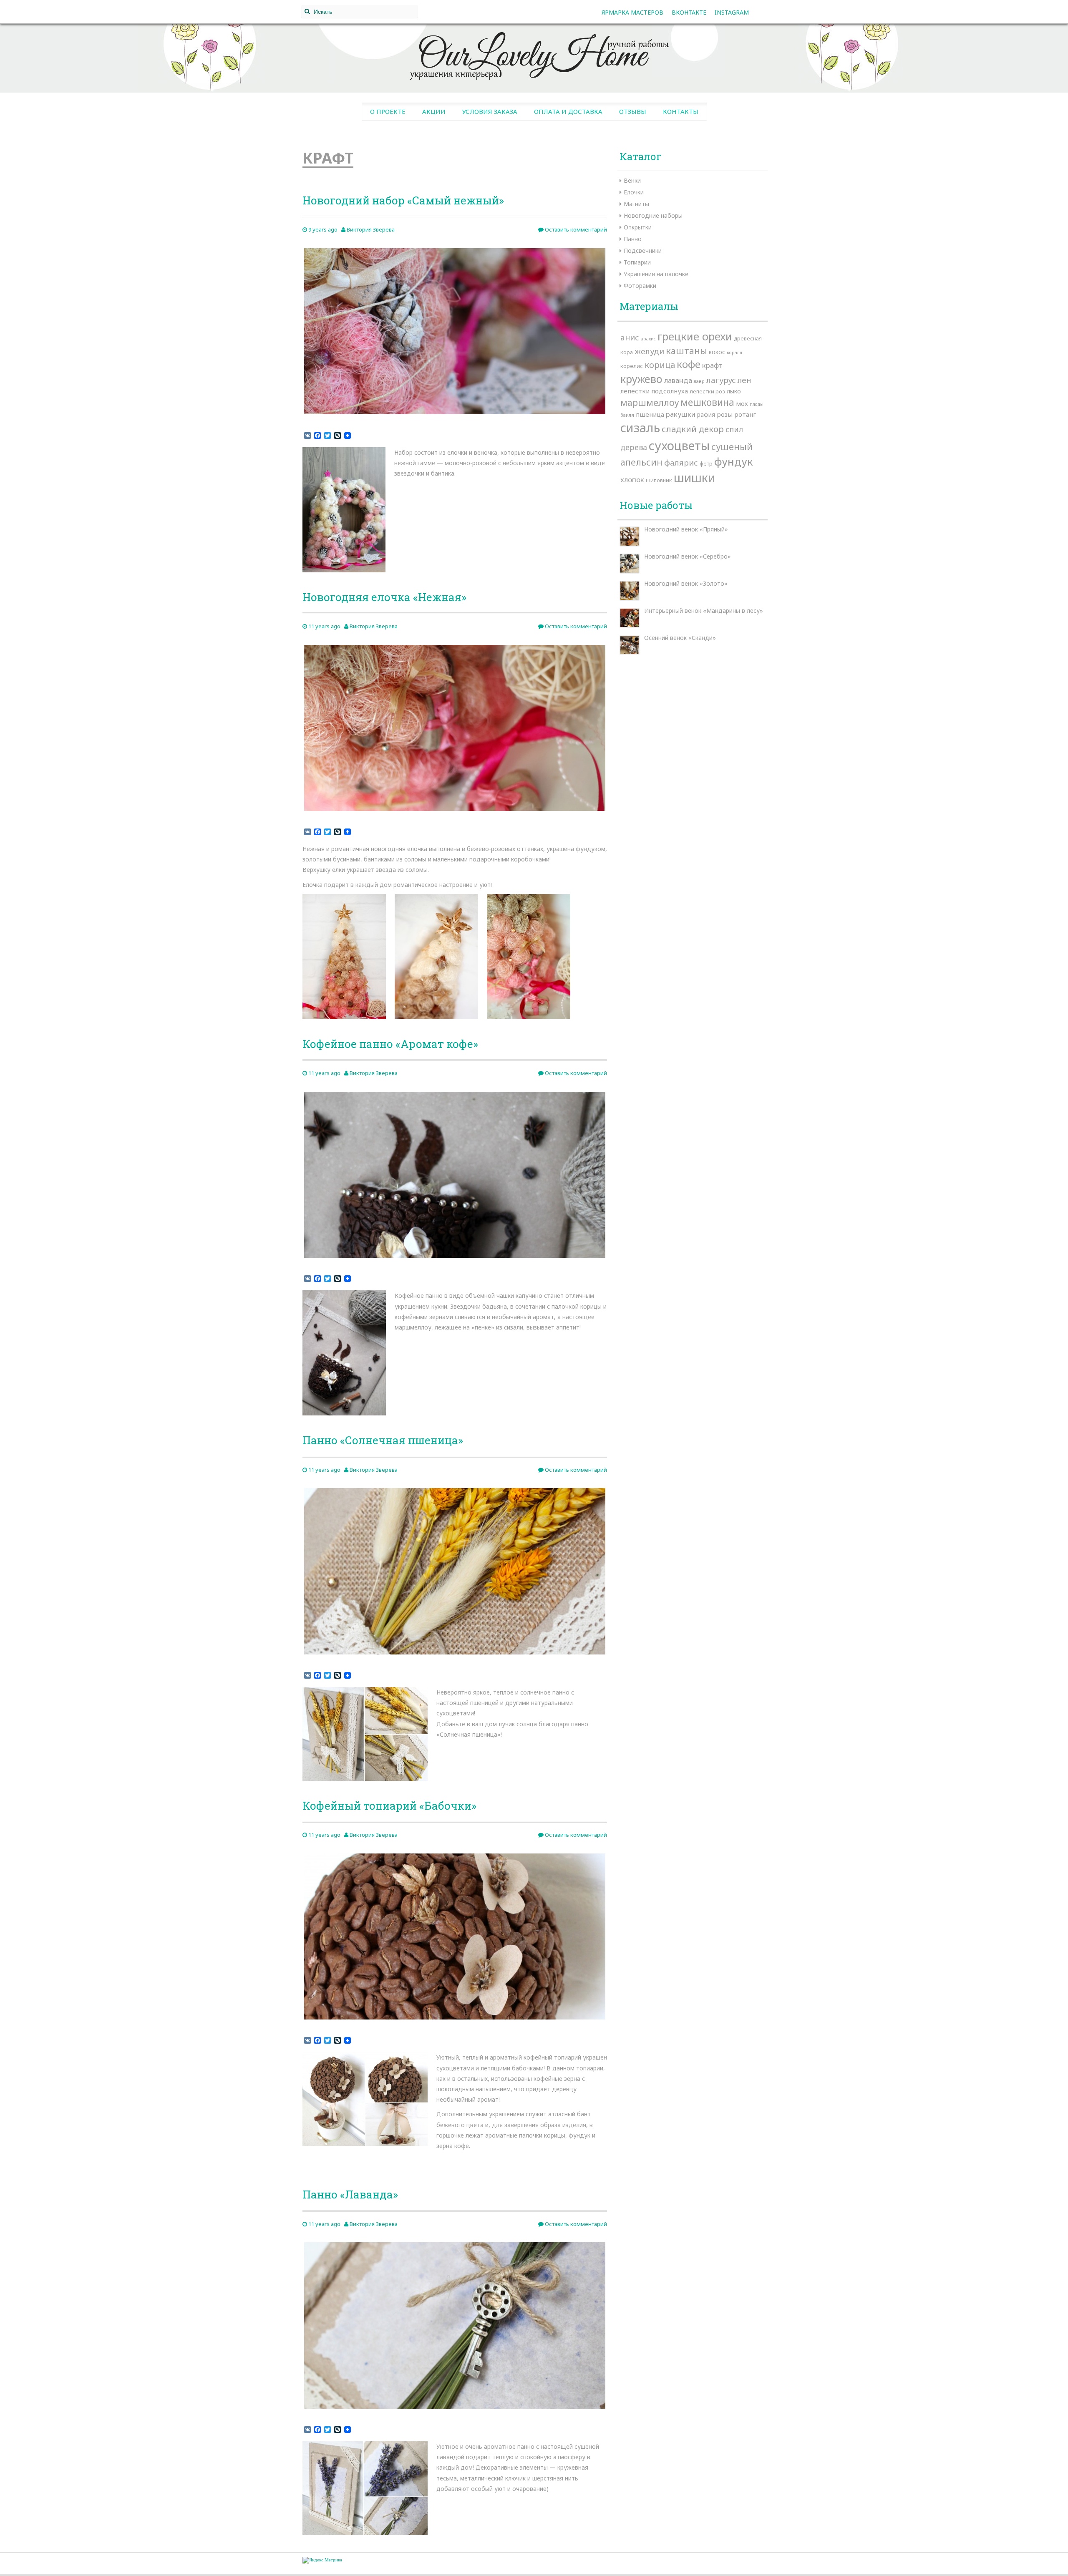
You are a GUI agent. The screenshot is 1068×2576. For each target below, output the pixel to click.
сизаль (640, 428)
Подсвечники (643, 251)
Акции (434, 111)
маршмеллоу (650, 402)
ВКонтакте (689, 12)
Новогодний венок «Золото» (686, 583)
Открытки (638, 227)
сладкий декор (693, 429)
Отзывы (633, 111)
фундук (734, 461)
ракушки (681, 414)
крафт (712, 365)
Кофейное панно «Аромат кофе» (390, 1044)
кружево (641, 379)
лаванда (678, 380)
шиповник (659, 480)
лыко (734, 391)
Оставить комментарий (575, 229)
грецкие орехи (695, 336)
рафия (706, 414)
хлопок (632, 480)
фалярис (681, 463)
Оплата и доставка (568, 111)
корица (660, 365)
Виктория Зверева (371, 229)
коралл (734, 353)
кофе (689, 364)
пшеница (650, 414)
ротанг (745, 414)
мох (742, 403)
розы (725, 414)
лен (744, 380)
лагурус (721, 380)
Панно (633, 239)
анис (630, 337)
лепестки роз (707, 391)
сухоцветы (679, 445)
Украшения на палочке (656, 274)
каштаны (686, 351)
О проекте (388, 111)
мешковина (707, 402)
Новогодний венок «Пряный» (686, 529)
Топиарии (637, 262)
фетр (706, 463)
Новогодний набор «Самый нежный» (403, 200)
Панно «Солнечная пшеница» (383, 1440)
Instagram (732, 12)
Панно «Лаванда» (350, 2194)
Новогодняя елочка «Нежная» (384, 597)
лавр (699, 381)
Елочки (634, 192)
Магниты (636, 204)
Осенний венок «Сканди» (680, 638)
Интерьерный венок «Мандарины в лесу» (704, 611)
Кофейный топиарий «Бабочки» (389, 1805)
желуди (649, 351)
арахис (648, 339)
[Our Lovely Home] (534, 53)
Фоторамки (640, 286)
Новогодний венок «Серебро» (688, 556)
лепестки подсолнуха (654, 391)
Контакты (681, 111)
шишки (694, 478)
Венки (632, 180)
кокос (717, 352)
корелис (632, 366)
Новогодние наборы (653, 215)
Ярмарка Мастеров (632, 12)
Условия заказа (490, 111)
